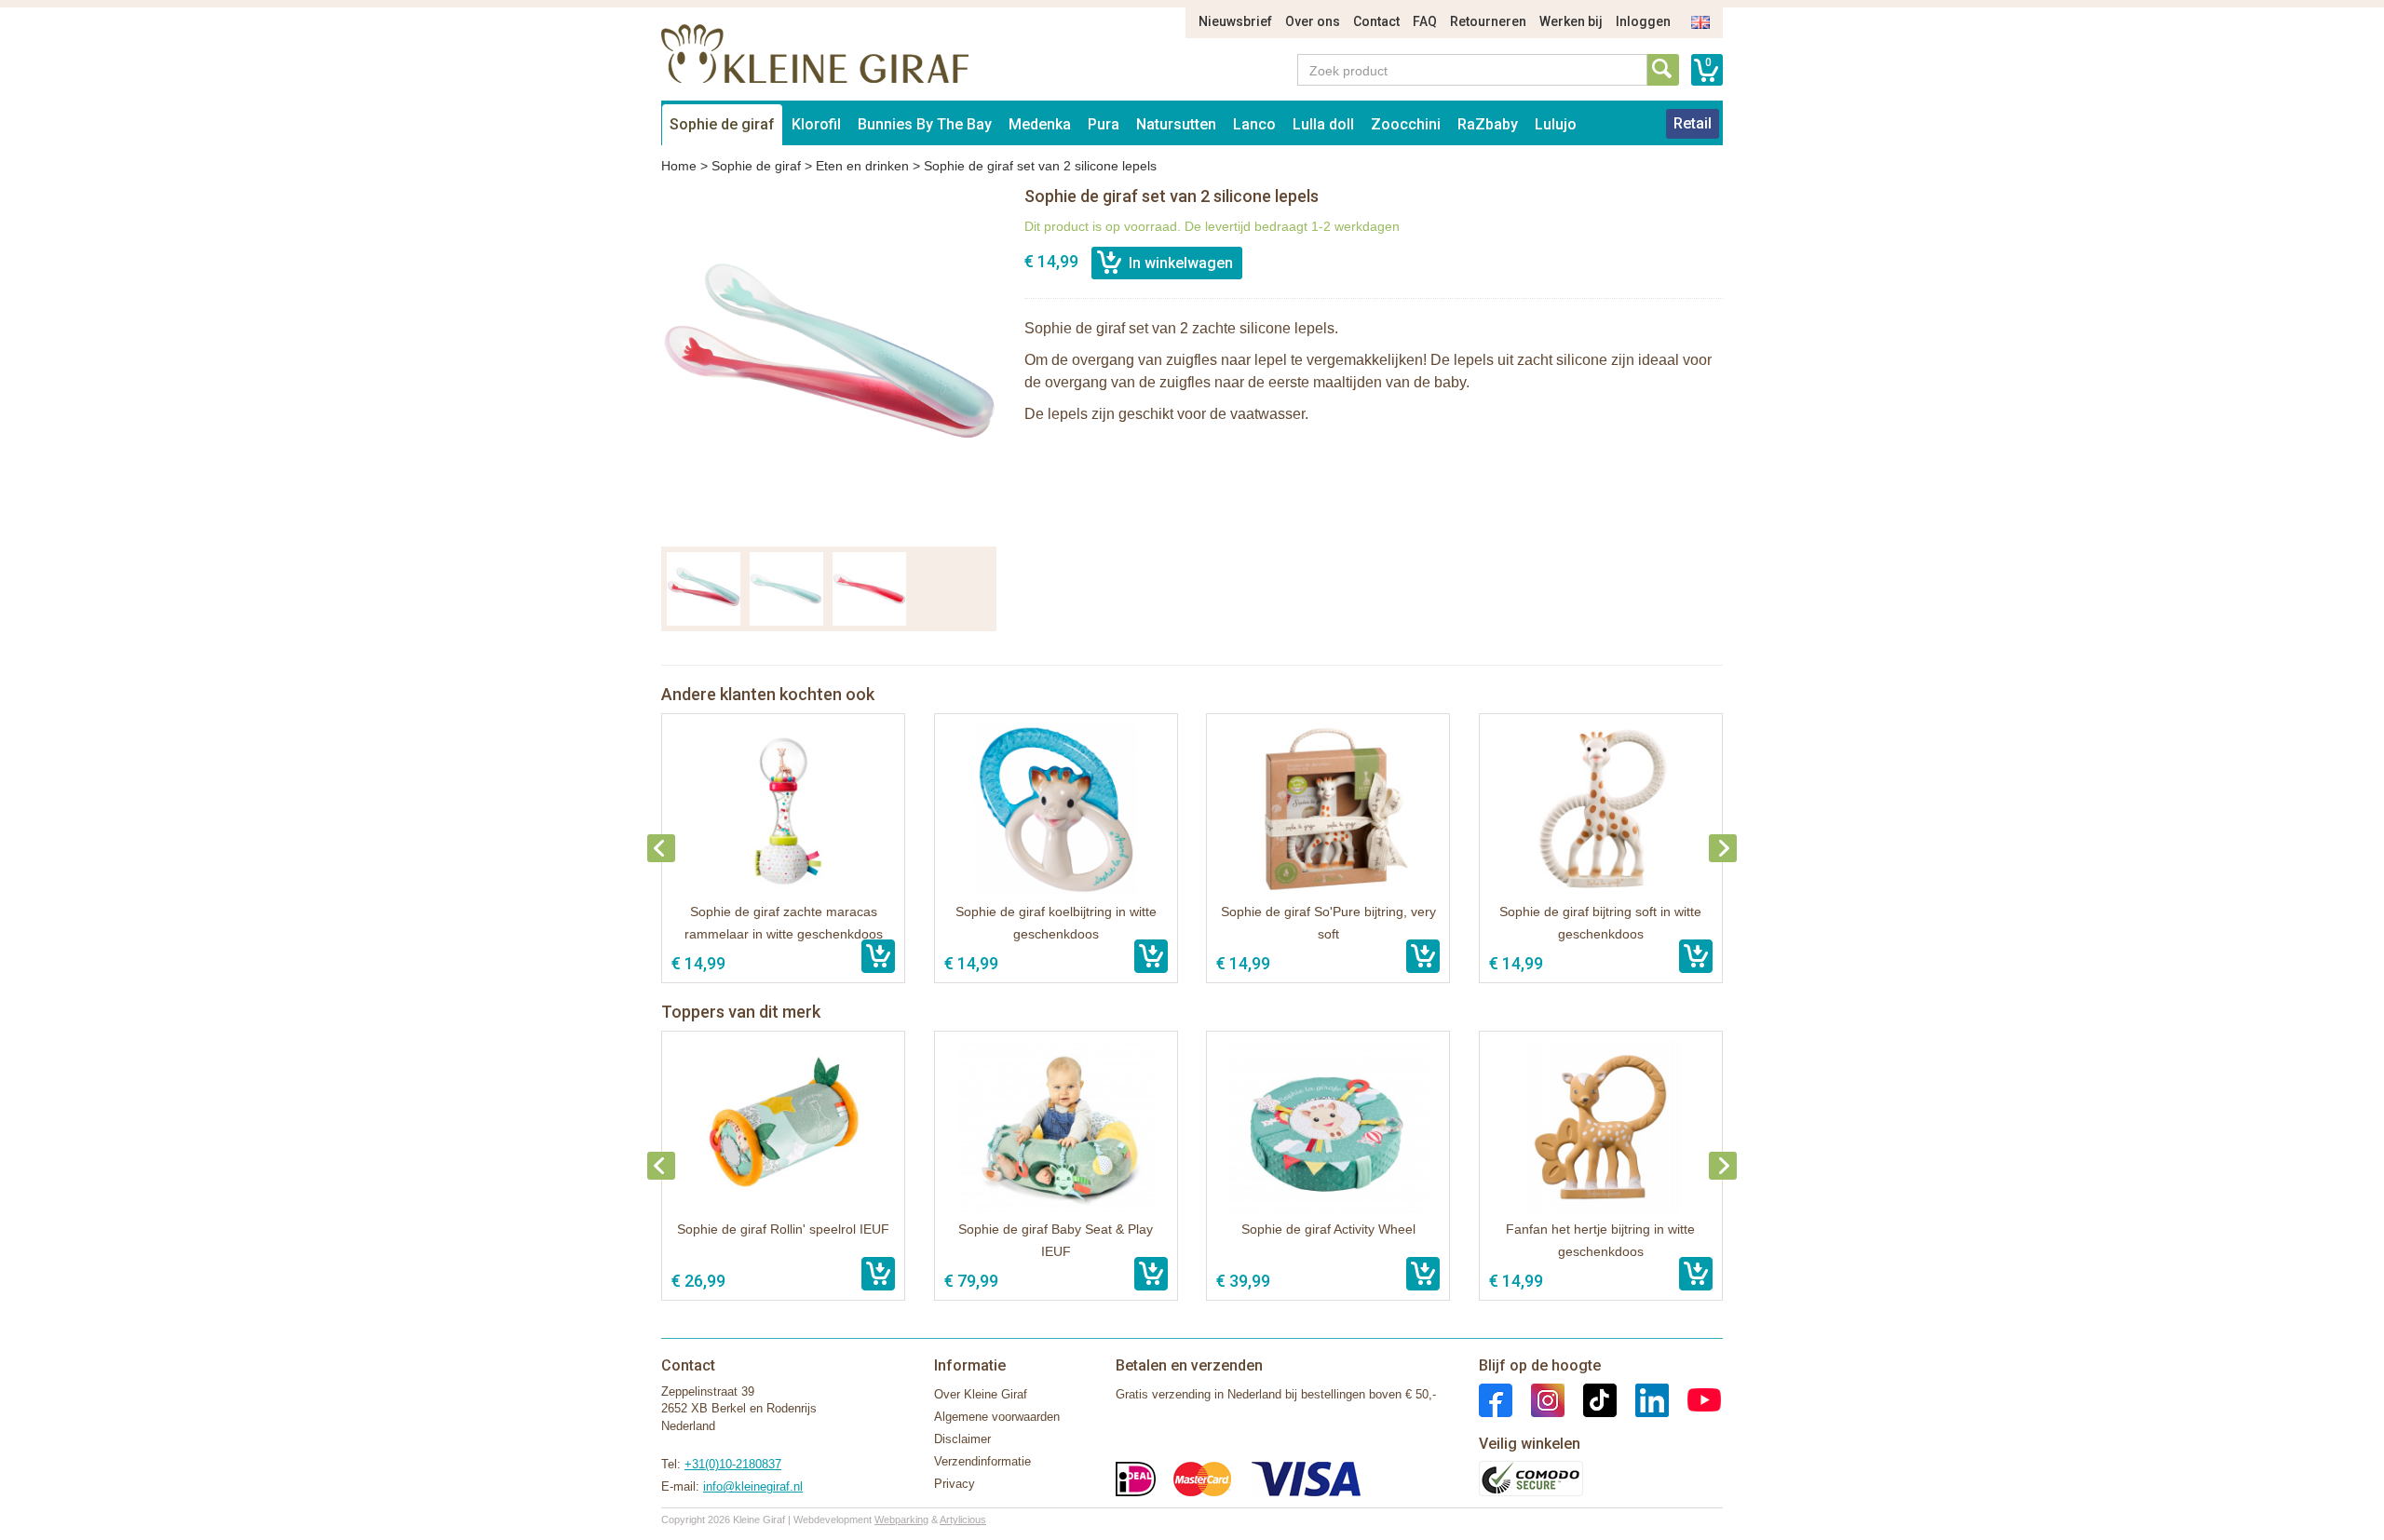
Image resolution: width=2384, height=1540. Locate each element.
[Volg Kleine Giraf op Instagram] (1538, 1399)
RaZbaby (1488, 124)
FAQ (1425, 21)
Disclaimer (962, 1439)
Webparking (901, 1520)
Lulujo (1556, 124)
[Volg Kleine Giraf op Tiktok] (1591, 1399)
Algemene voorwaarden (997, 1417)
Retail (1693, 123)
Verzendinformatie (982, 1461)
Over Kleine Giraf (981, 1394)
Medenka (1040, 124)
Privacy (955, 1484)
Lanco (1254, 124)
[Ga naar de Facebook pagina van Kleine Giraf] (1496, 1399)
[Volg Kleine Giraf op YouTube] (1695, 1399)
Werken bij (1571, 21)
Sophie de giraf (722, 124)
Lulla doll (1323, 124)
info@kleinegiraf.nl (753, 1486)
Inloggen (1643, 21)
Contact (1376, 21)
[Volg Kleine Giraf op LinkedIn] (1643, 1399)
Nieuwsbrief (1235, 21)
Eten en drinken (862, 166)
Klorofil (816, 124)
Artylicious (963, 1520)
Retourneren (1488, 21)
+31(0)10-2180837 (733, 1464)
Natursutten (1176, 124)
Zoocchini (1406, 124)
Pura (1104, 124)
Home (679, 166)
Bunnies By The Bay (925, 124)
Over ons (1313, 21)
